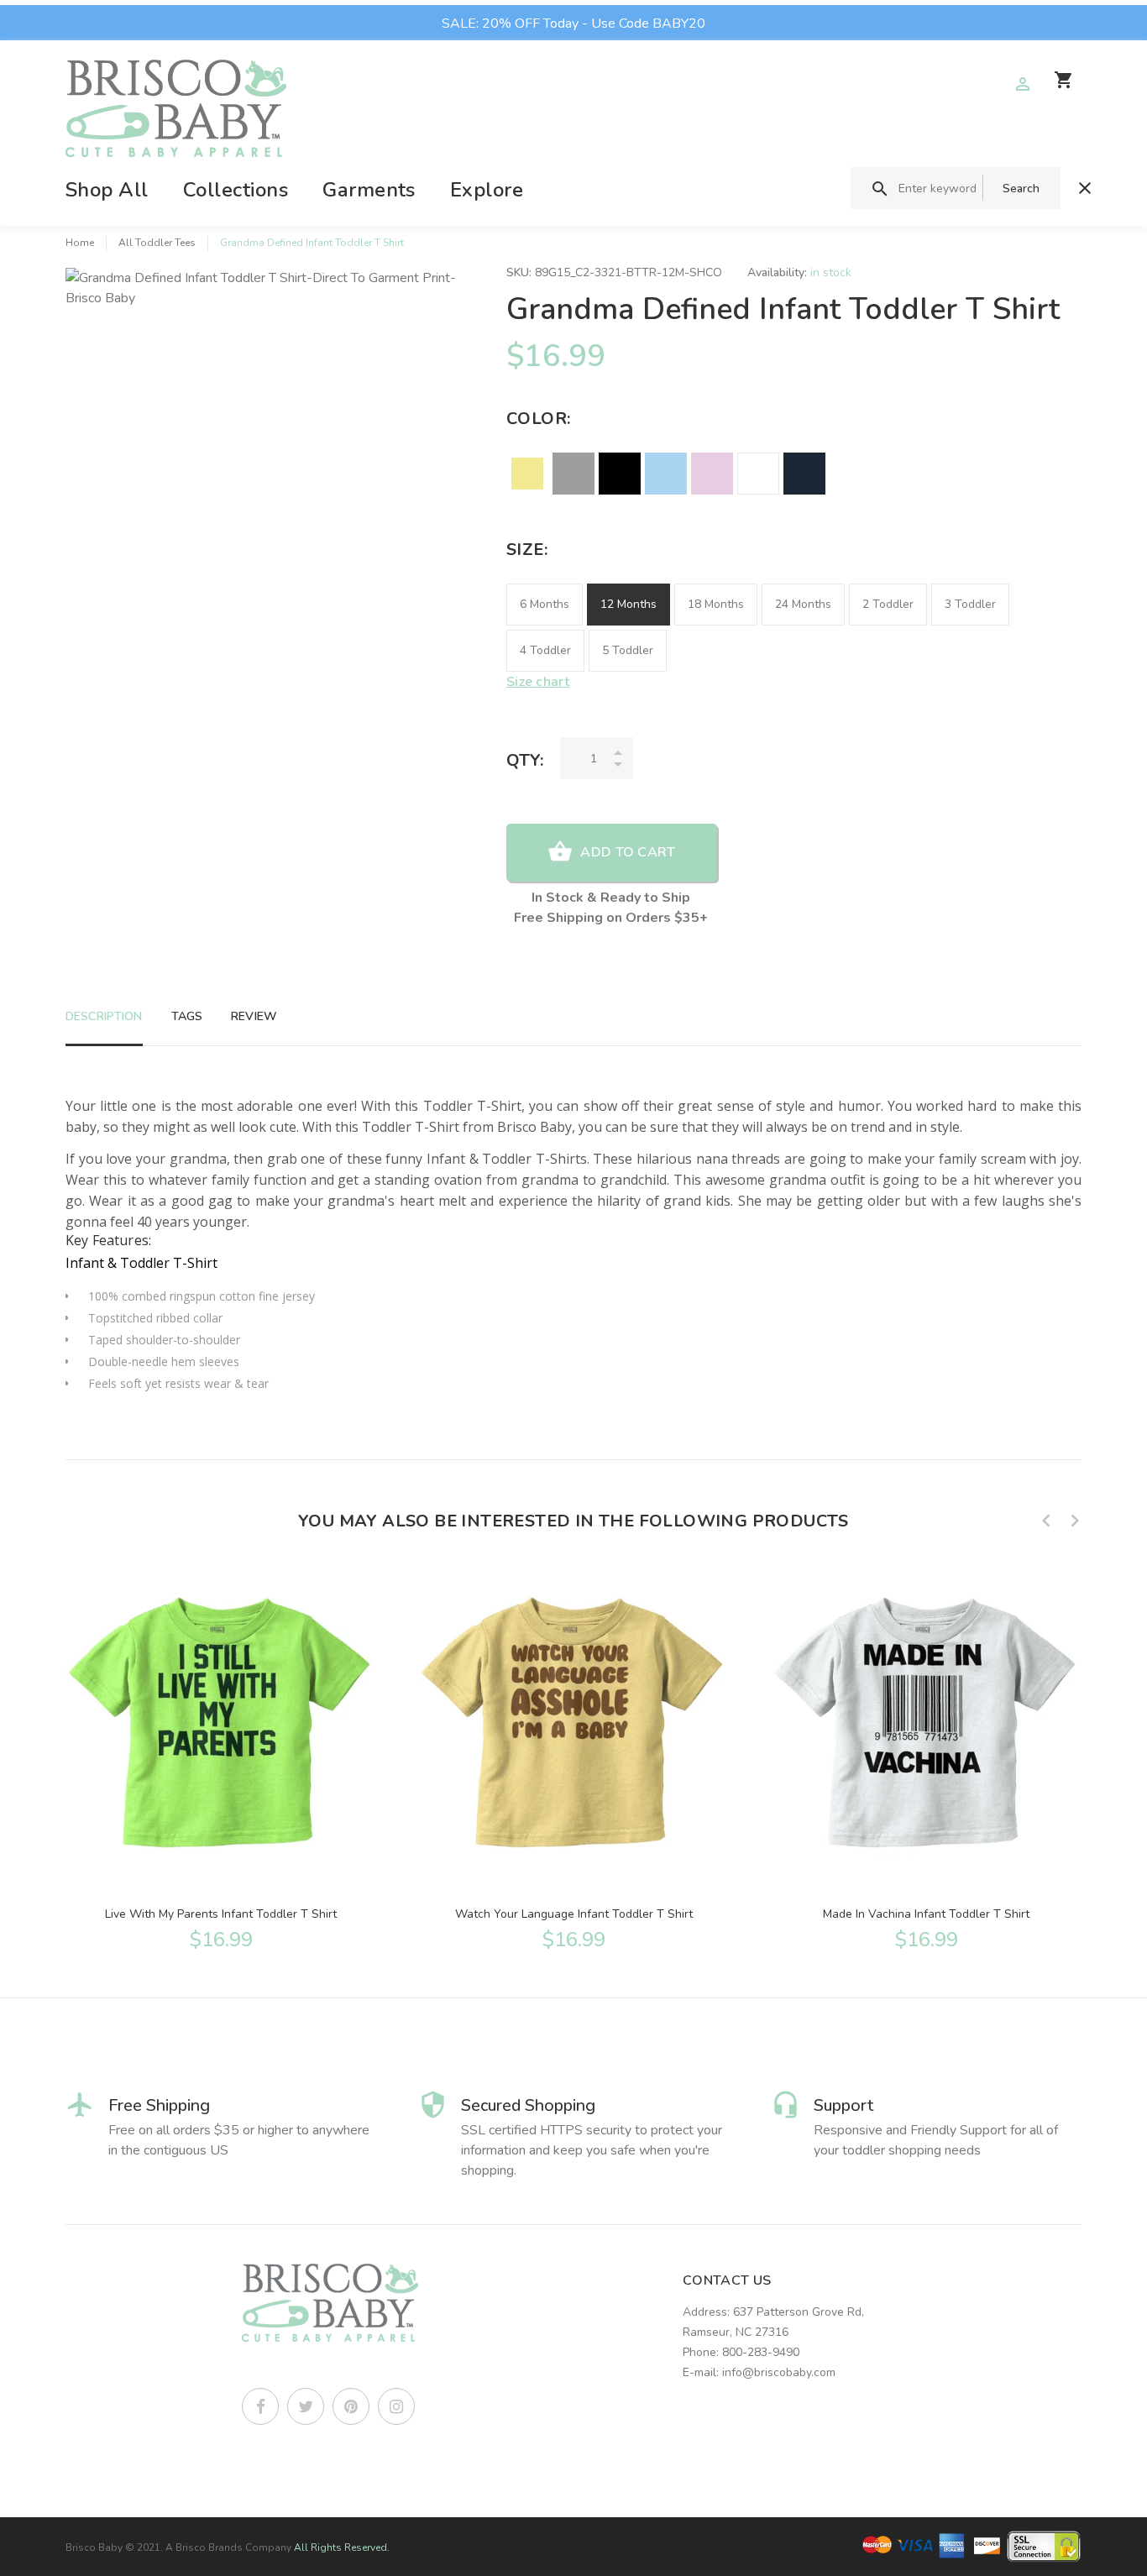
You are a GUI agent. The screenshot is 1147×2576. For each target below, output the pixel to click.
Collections (236, 190)
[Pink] (712, 474)
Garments (369, 190)
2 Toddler (888, 604)
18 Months (716, 604)
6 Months (545, 604)
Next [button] (1075, 1521)
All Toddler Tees (157, 243)
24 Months (803, 604)
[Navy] (804, 474)
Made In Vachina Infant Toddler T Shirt (926, 1914)
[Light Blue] (666, 474)
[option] (221, 1757)
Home (80, 243)
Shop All (107, 190)
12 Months (628, 604)
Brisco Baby (94, 2547)
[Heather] (573, 474)
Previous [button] (1046, 1521)
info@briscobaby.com (779, 2372)
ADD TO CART (628, 852)
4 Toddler (545, 650)
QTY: (525, 760)
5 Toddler (628, 650)
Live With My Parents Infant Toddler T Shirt (221, 1914)
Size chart (538, 682)
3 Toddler (970, 604)
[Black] (620, 474)
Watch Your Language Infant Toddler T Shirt (574, 1914)
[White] (758, 474)
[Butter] (527, 474)
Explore (487, 190)
